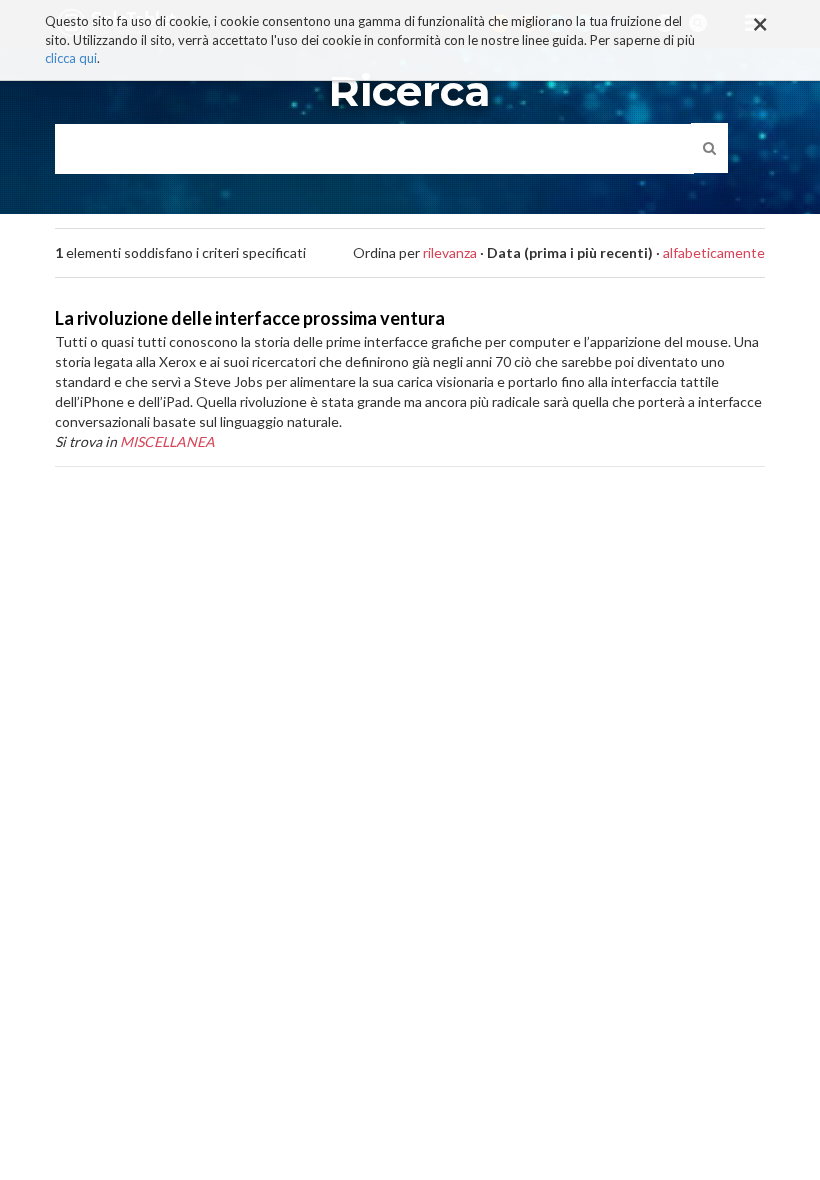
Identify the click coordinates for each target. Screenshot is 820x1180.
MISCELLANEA (167, 441)
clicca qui (71, 58)
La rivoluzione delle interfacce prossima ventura (250, 318)
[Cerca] (709, 148)
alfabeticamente (714, 252)
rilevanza (450, 252)
